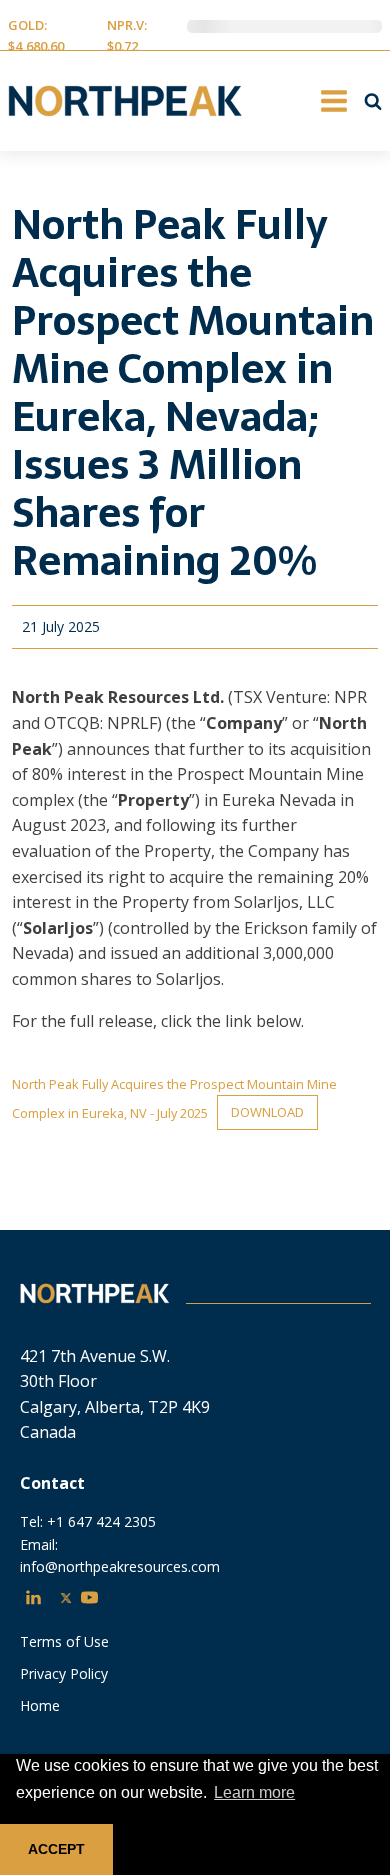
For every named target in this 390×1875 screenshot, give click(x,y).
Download (267, 1112)
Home (40, 1705)
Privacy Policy (64, 1673)
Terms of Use (64, 1641)
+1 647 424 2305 (101, 1521)
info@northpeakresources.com (120, 1566)
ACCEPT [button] (56, 1849)
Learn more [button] (254, 1792)
